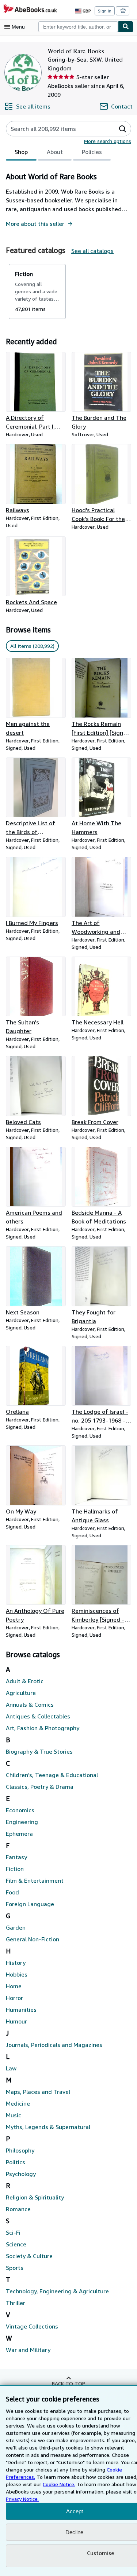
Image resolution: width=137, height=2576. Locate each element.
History (16, 1963)
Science (16, 2244)
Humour (16, 2021)
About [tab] (55, 152)
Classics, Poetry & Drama (40, 1787)
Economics (20, 1810)
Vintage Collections (32, 2326)
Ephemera (19, 1834)
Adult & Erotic (25, 1681)
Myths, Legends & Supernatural (48, 2127)
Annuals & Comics (30, 1705)
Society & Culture (29, 2256)
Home (14, 1986)
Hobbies (17, 1974)
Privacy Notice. (22, 2499)
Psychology (21, 2174)
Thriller (16, 2303)
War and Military (28, 2350)
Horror (14, 1998)
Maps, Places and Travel (38, 2092)
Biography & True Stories (39, 1751)
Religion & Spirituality (35, 2197)
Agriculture (21, 1693)
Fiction (15, 1869)
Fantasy (16, 1857)
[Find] (126, 27)
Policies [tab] (92, 152)
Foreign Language (30, 1904)
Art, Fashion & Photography (43, 1728)
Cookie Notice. (59, 2484)
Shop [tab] (21, 152)
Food (12, 1892)
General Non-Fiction (33, 1939)
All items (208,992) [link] (32, 646)
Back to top (68, 2383)
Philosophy (20, 2150)
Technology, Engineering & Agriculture (57, 2291)
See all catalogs (92, 251)
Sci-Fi (13, 2232)
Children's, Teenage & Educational (52, 1775)
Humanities (21, 2010)
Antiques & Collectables (38, 1716)
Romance (18, 2209)
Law (11, 2068)
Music (14, 2115)
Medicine (18, 2103)
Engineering (22, 1822)
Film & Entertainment (35, 1880)
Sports (15, 2268)
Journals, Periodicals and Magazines (54, 2045)
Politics (16, 2162)
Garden (16, 1927)
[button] (123, 129)
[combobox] (78, 27)
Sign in (105, 11)
